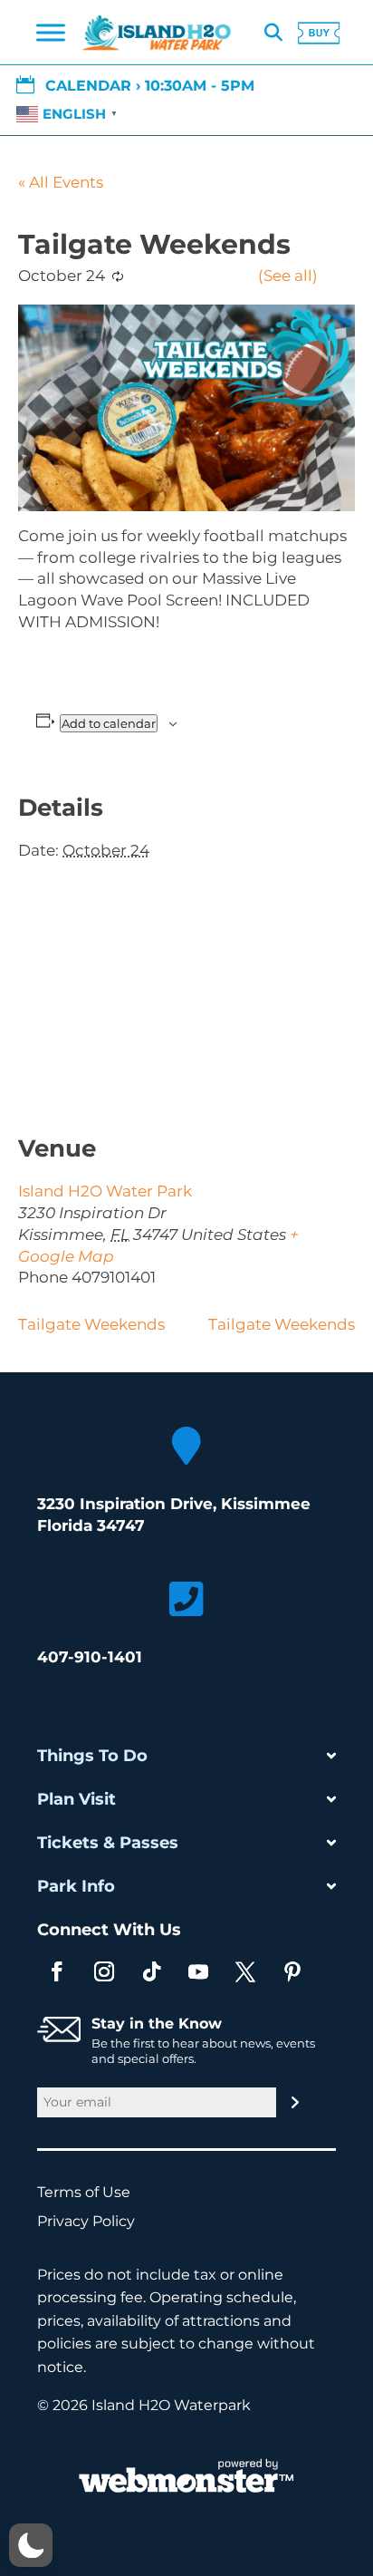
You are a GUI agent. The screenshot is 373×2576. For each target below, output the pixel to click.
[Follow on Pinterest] (292, 1971)
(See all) (288, 276)
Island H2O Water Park (105, 1191)
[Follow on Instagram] (104, 1971)
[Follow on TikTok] (151, 1971)
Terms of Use (93, 2192)
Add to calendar (109, 723)
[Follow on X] (245, 1971)
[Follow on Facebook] (57, 1971)
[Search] (273, 33)
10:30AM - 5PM (200, 86)
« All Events (61, 182)
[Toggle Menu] (51, 33)
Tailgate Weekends (91, 1324)
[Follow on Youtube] (198, 1971)
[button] (31, 2545)
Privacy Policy (95, 2221)
